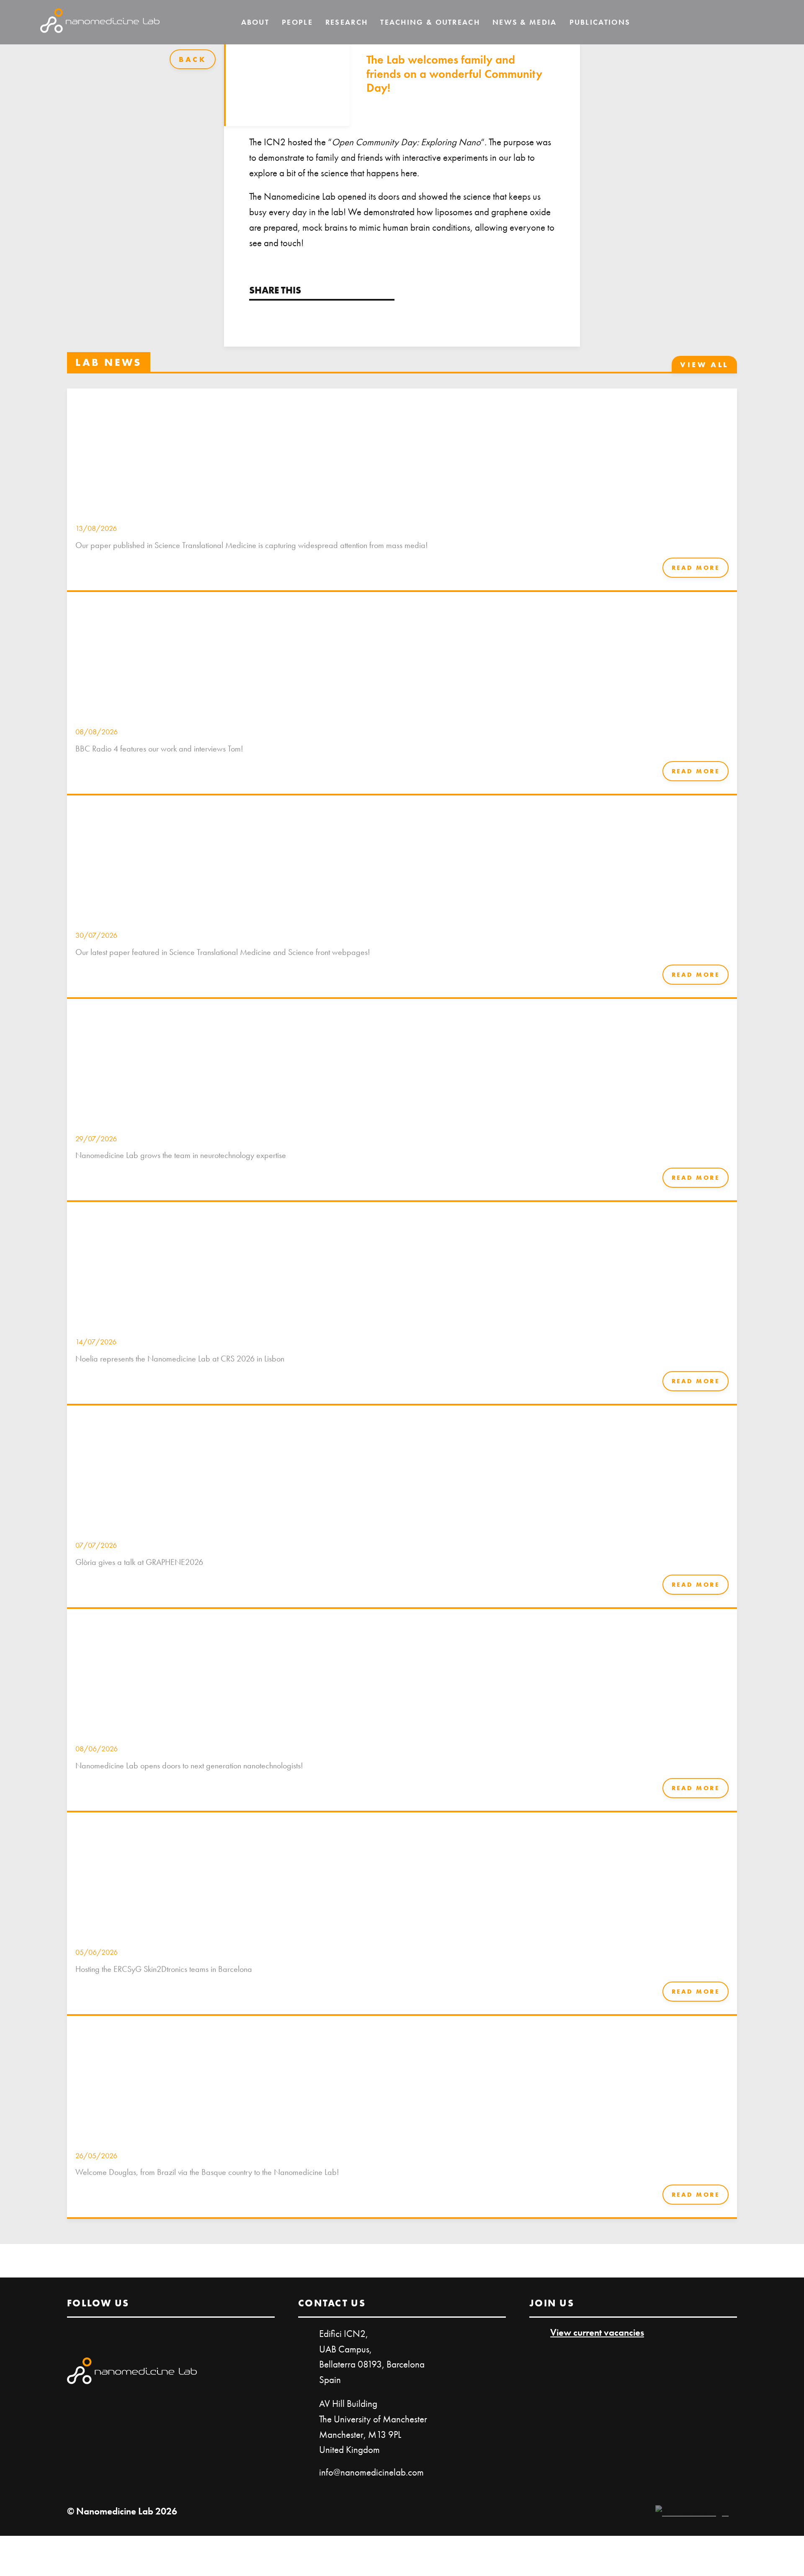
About (255, 22)
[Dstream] (692, 2512)
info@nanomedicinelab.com (371, 2472)
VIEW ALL (704, 364)
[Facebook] (278, 315)
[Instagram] (758, 22)
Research (347, 22)
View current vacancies (597, 2332)
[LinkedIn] (734, 22)
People (297, 22)
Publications (600, 22)
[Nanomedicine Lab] (100, 22)
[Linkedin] (255, 315)
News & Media (525, 22)
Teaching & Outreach (430, 22)
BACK (193, 59)
